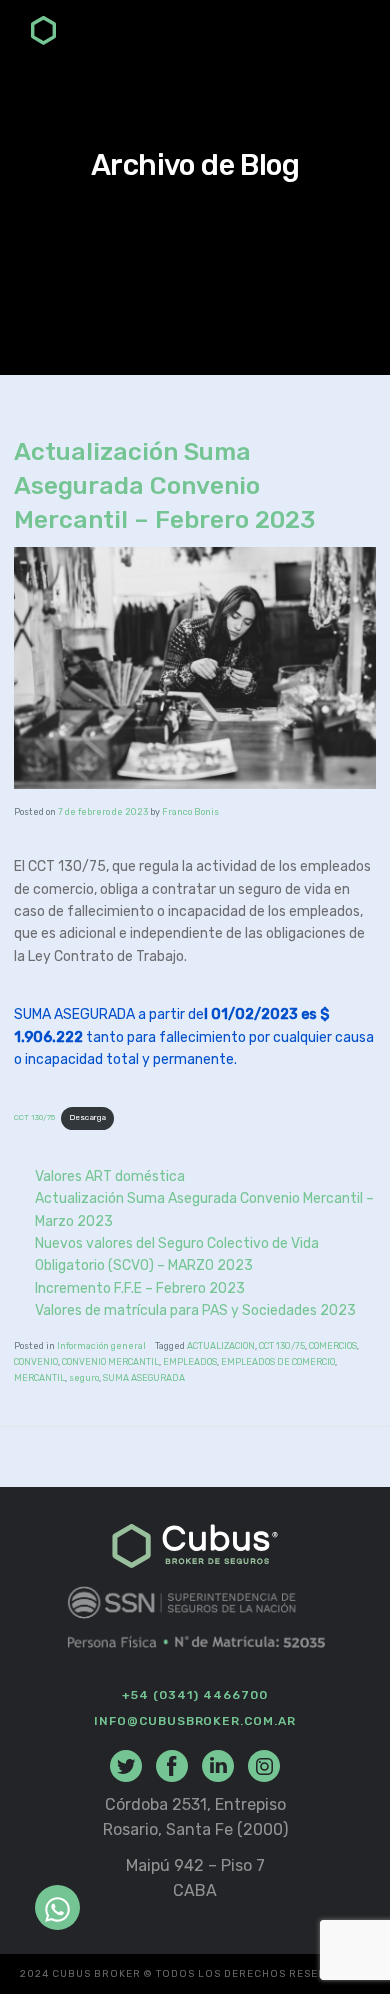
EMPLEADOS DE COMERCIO (278, 1362)
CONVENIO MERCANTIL (110, 1362)
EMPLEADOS (190, 1362)
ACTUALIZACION (221, 1346)
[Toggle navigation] (346, 33)
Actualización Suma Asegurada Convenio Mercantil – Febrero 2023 (164, 485)
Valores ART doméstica (110, 1176)
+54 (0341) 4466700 (194, 1695)
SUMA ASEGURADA (144, 1378)
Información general (101, 1346)
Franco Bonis (190, 812)
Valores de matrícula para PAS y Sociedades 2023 (195, 1310)
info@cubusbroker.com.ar (195, 1721)
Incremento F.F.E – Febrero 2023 (140, 1288)
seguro (84, 1378)
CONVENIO (36, 1362)
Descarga (87, 1117)
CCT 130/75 (34, 1117)
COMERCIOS (333, 1346)
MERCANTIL (39, 1378)
